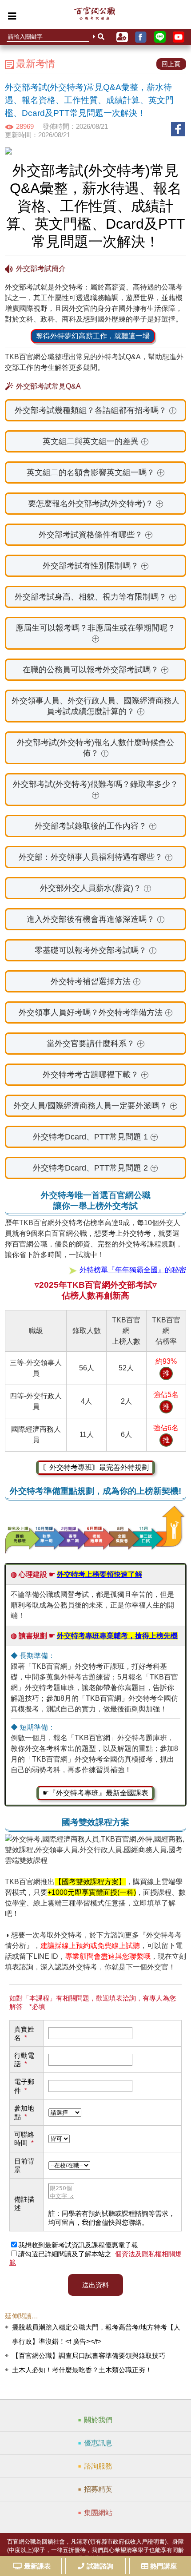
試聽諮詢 (100, 2566)
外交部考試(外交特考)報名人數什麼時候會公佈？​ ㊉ (95, 748)
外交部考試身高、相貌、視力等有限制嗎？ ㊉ (96, 597)
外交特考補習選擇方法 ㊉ (96, 981)
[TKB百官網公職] (94, 16)
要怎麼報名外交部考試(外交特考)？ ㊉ (96, 504)
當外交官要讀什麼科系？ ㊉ (96, 1044)
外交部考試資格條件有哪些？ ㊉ (96, 535)
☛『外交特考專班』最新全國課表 (95, 1793)
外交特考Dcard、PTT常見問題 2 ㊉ (95, 1168)
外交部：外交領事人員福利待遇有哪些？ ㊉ (96, 857)
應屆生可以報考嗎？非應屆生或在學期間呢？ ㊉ (95, 633)
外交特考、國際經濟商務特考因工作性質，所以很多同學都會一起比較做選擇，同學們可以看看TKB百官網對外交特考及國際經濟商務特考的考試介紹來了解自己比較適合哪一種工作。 (96, 1171)
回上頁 (171, 64)
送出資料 (95, 2285)
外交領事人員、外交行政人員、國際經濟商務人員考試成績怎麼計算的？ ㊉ (95, 706)
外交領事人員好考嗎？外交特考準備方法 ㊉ (96, 1012)
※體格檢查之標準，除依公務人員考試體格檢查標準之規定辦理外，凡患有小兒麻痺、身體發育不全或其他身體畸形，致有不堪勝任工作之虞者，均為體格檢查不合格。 (94, 600)
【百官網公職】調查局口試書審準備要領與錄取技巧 (89, 2356)
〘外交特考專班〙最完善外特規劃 (95, 1467)
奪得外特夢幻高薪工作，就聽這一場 (93, 336)
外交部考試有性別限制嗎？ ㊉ (96, 566)
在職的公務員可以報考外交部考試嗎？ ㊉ (96, 670)
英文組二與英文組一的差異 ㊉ (96, 441)
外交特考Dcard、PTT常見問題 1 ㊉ (95, 1137)
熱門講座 (163, 2566)
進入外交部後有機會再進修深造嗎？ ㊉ (96, 919)
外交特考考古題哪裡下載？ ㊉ (96, 1075)
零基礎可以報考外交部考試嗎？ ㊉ (96, 950)
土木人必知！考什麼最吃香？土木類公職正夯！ (82, 2370)
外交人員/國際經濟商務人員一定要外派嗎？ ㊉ (95, 1106)
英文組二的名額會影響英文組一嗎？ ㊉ (96, 472)
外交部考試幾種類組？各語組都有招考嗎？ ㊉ (96, 410)
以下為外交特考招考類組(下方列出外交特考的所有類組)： (96, 414)
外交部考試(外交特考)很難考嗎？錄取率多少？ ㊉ (95, 790)
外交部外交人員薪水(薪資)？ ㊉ (96, 888)
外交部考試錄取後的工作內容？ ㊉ (96, 826)
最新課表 (37, 2566)
